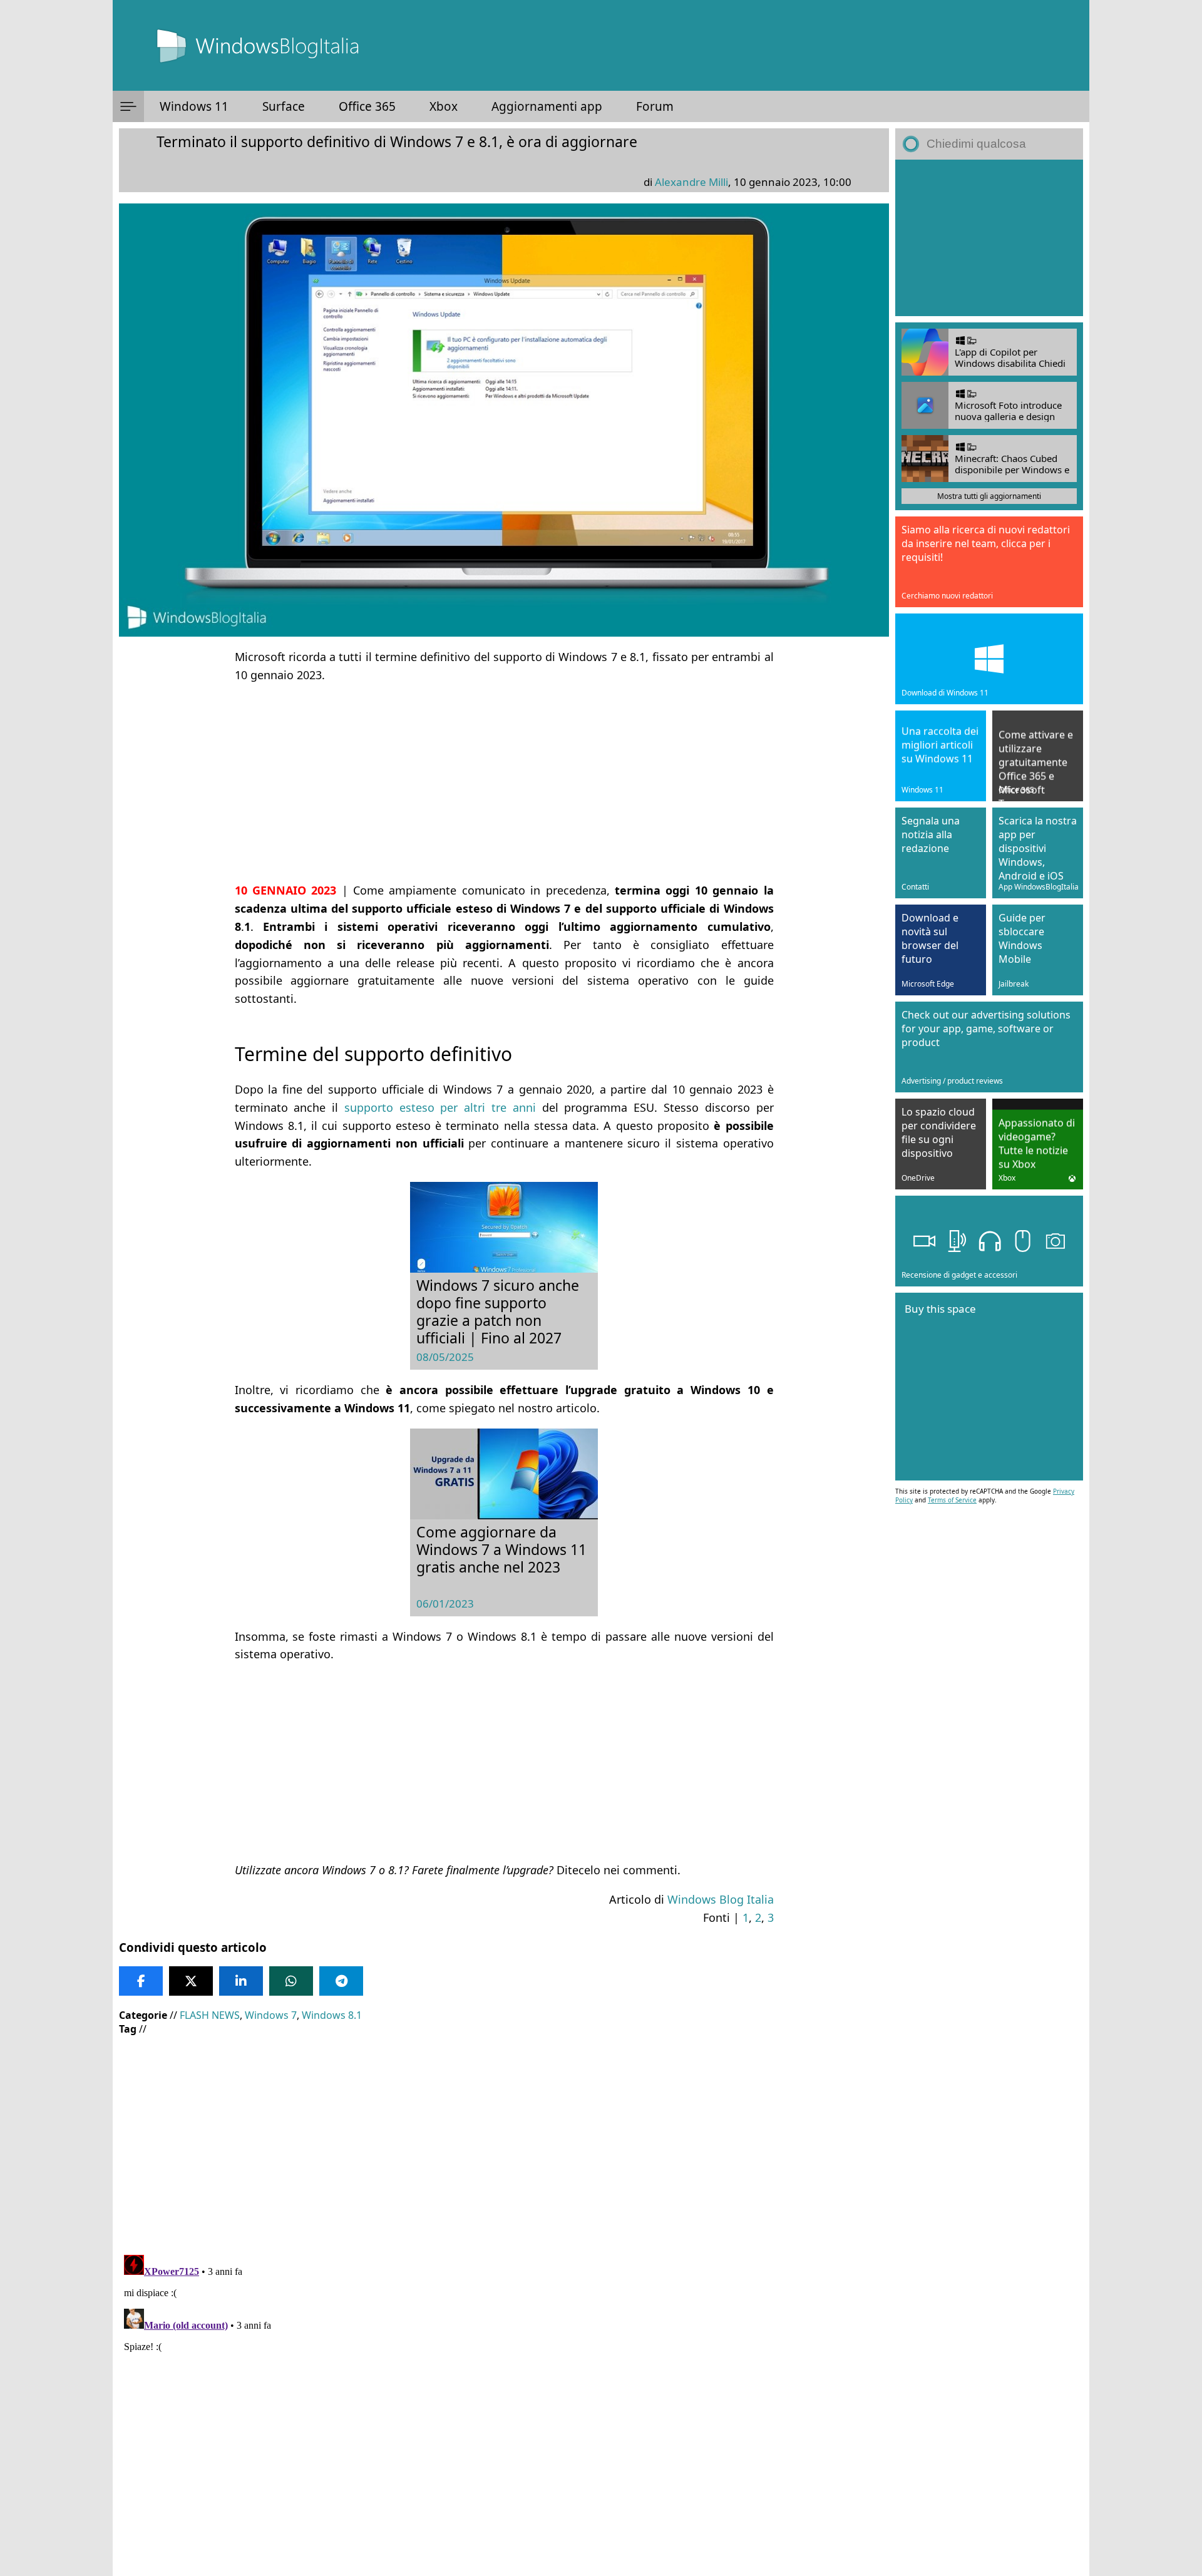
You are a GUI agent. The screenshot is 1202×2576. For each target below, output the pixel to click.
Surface (284, 106)
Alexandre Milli (691, 182)
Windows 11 (194, 106)
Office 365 (367, 106)
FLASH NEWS (210, 2015)
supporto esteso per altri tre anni (440, 1107)
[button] (128, 106)
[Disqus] (504, 2406)
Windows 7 (271, 2015)
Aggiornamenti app (547, 106)
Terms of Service (952, 1500)
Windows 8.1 (332, 2015)
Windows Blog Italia (721, 1899)
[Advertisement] (504, 783)
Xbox (444, 106)
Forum (655, 106)
